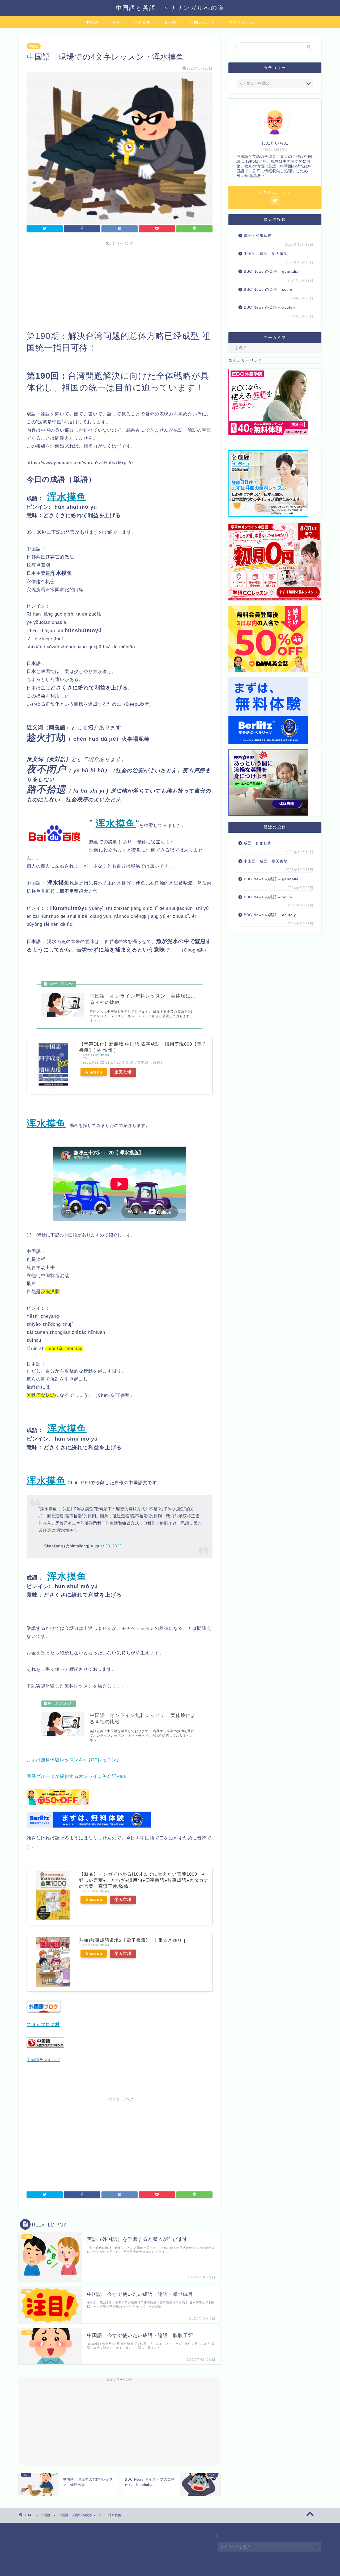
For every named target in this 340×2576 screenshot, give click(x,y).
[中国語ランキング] (45, 2052)
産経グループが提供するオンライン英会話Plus (76, 1776)
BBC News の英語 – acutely (270, 307)
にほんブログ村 (43, 2025)
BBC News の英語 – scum (268, 290)
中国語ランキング (43, 2060)
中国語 (92, 22)
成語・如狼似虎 (258, 236)
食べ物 (170, 22)
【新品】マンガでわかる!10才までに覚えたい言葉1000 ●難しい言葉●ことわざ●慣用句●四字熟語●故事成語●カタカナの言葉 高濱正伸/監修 (144, 1880)
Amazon (94, 1072)
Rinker (105, 1055)
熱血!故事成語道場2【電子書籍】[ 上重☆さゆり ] (132, 1940)
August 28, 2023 (106, 1546)
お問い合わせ (203, 22)
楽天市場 (123, 1072)
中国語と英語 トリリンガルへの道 (170, 8)
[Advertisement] (120, 285)
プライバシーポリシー (39, 2570)
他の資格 (142, 22)
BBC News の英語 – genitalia (272, 272)
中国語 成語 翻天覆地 (266, 254)
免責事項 (69, 2570)
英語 (116, 22)
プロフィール (241, 22)
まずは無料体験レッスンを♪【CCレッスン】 (74, 1760)
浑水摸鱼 (116, 824)
